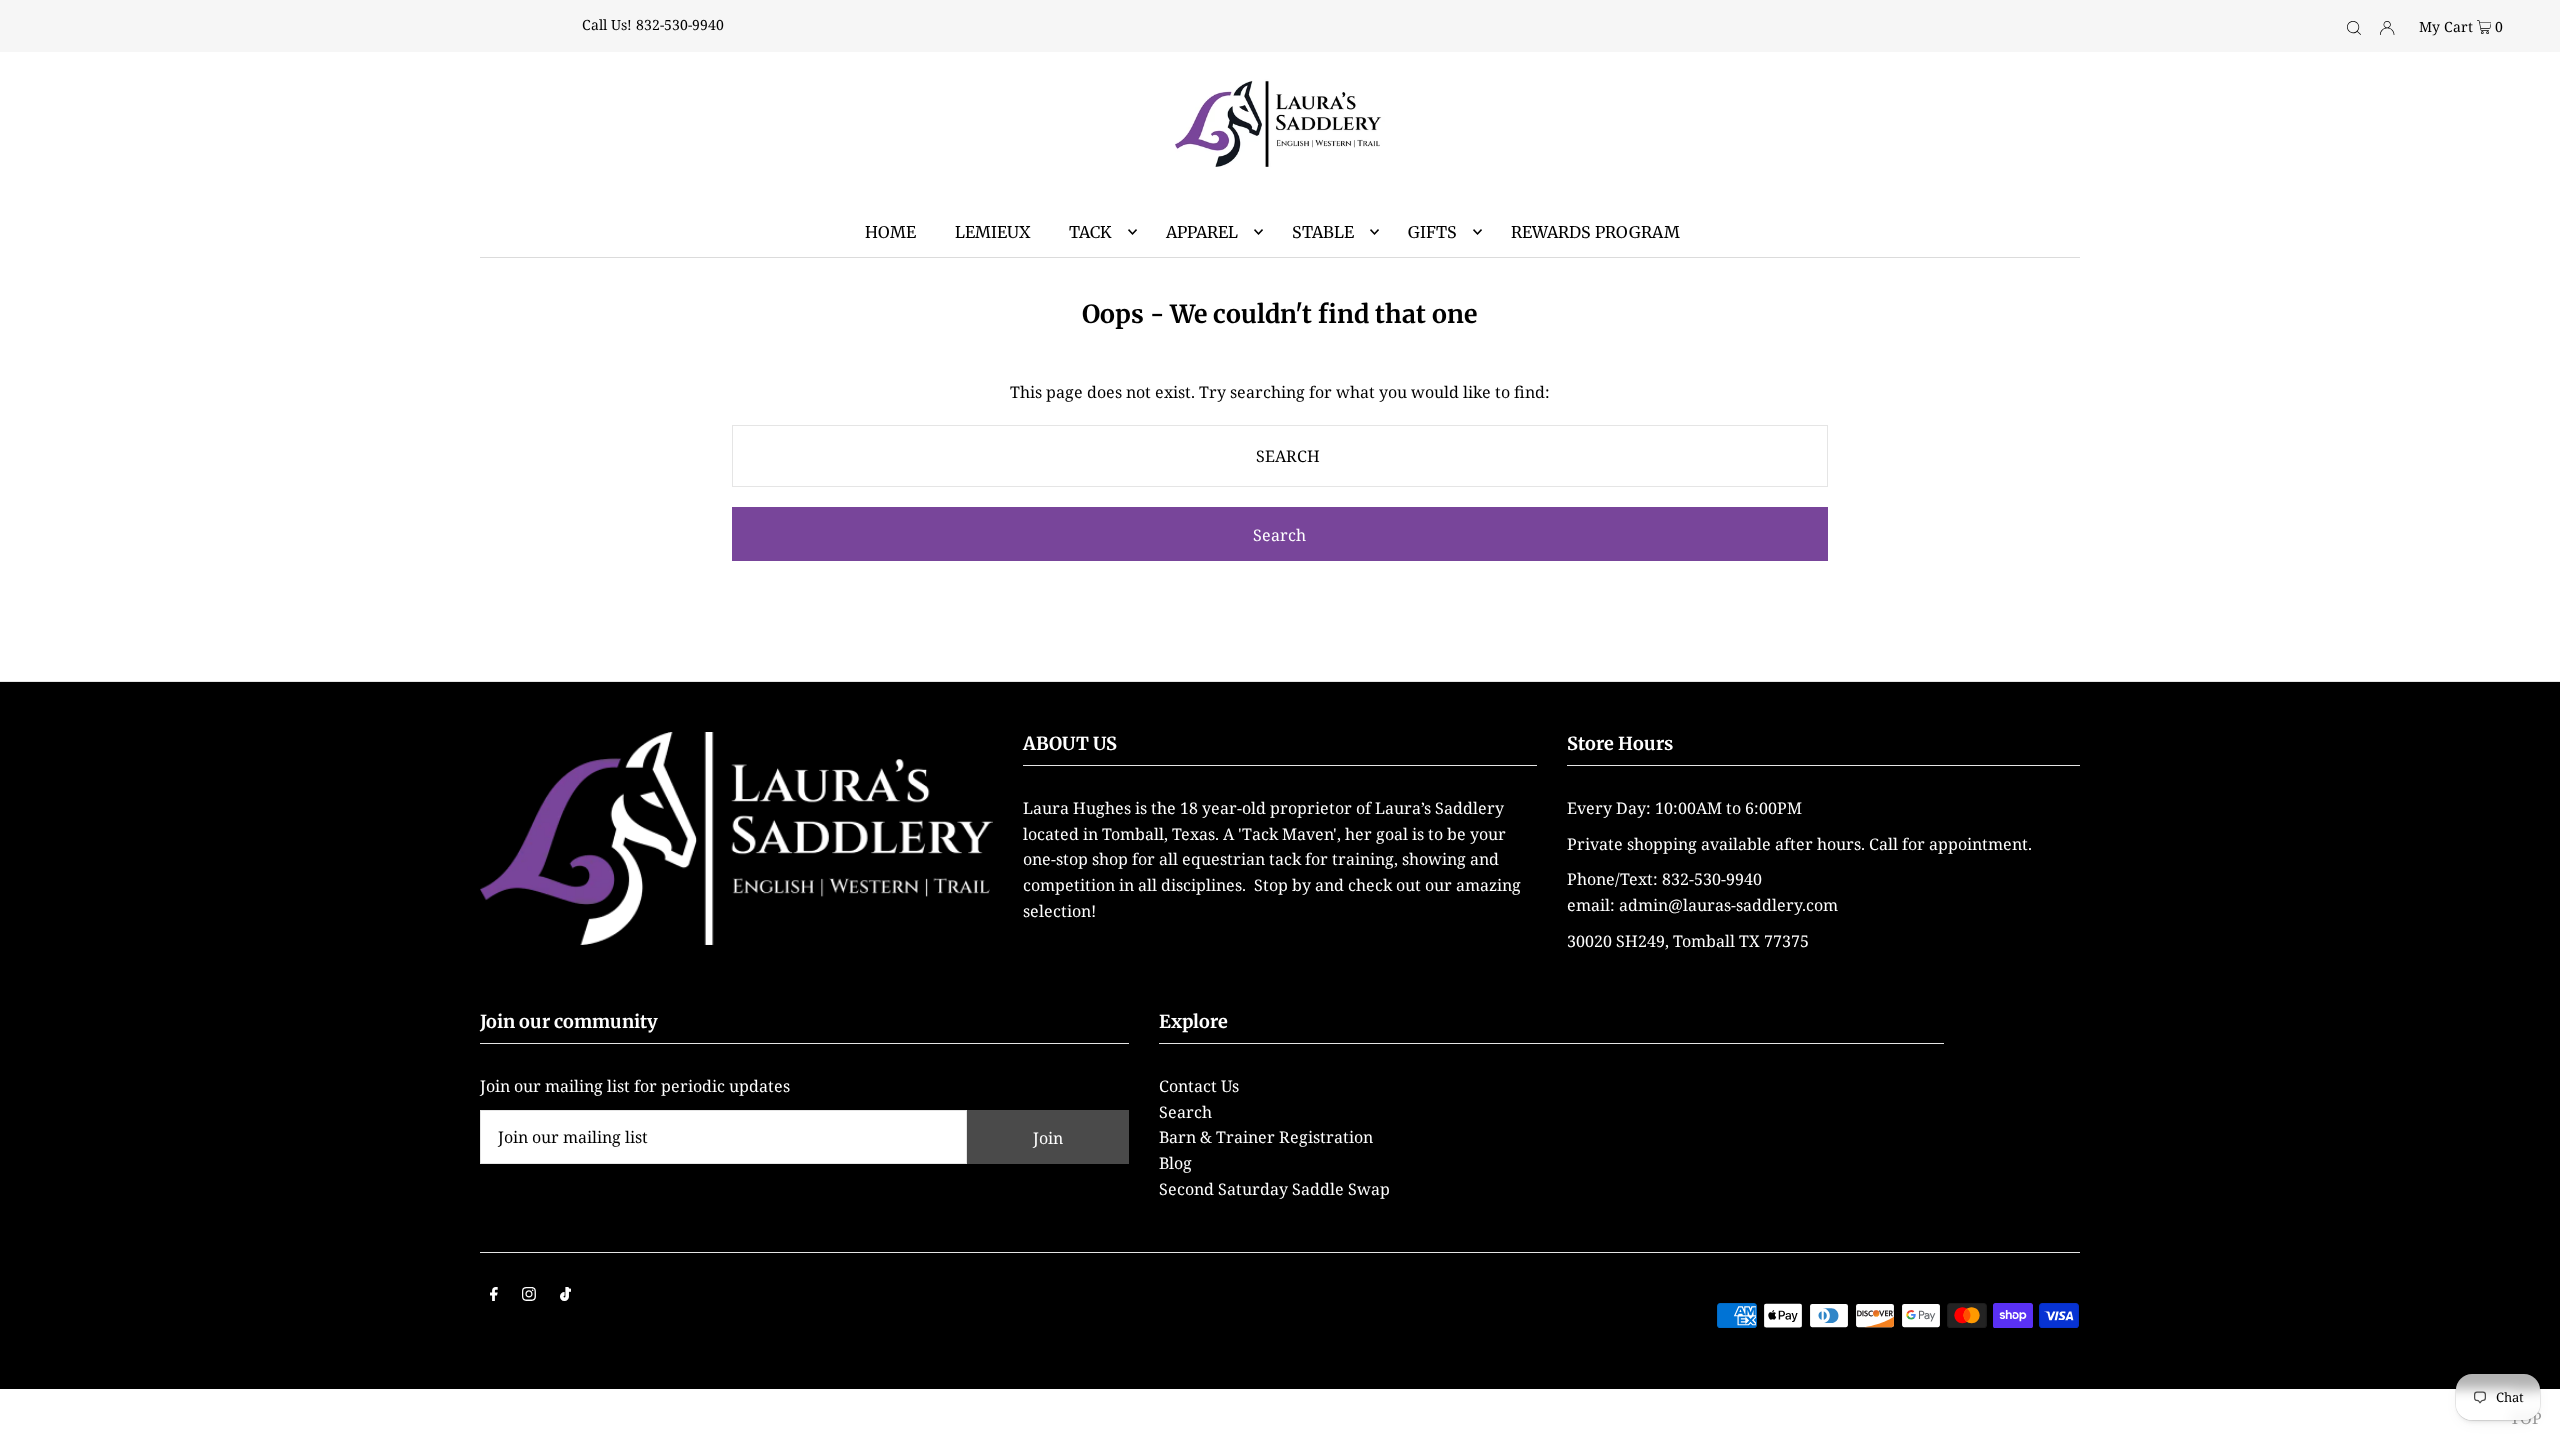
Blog (1175, 1163)
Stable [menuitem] (1323, 232)
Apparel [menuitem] (1202, 232)
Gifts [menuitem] (1432, 232)
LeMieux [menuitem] (992, 232)
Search (1185, 1112)
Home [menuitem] (890, 232)
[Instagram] (529, 1296)
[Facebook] (494, 1296)
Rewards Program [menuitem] (1595, 232)
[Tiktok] (565, 1296)
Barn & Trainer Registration (1266, 1137)
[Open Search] (2354, 26)
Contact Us (1199, 1086)
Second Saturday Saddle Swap (1274, 1189)
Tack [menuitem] (1090, 232)
